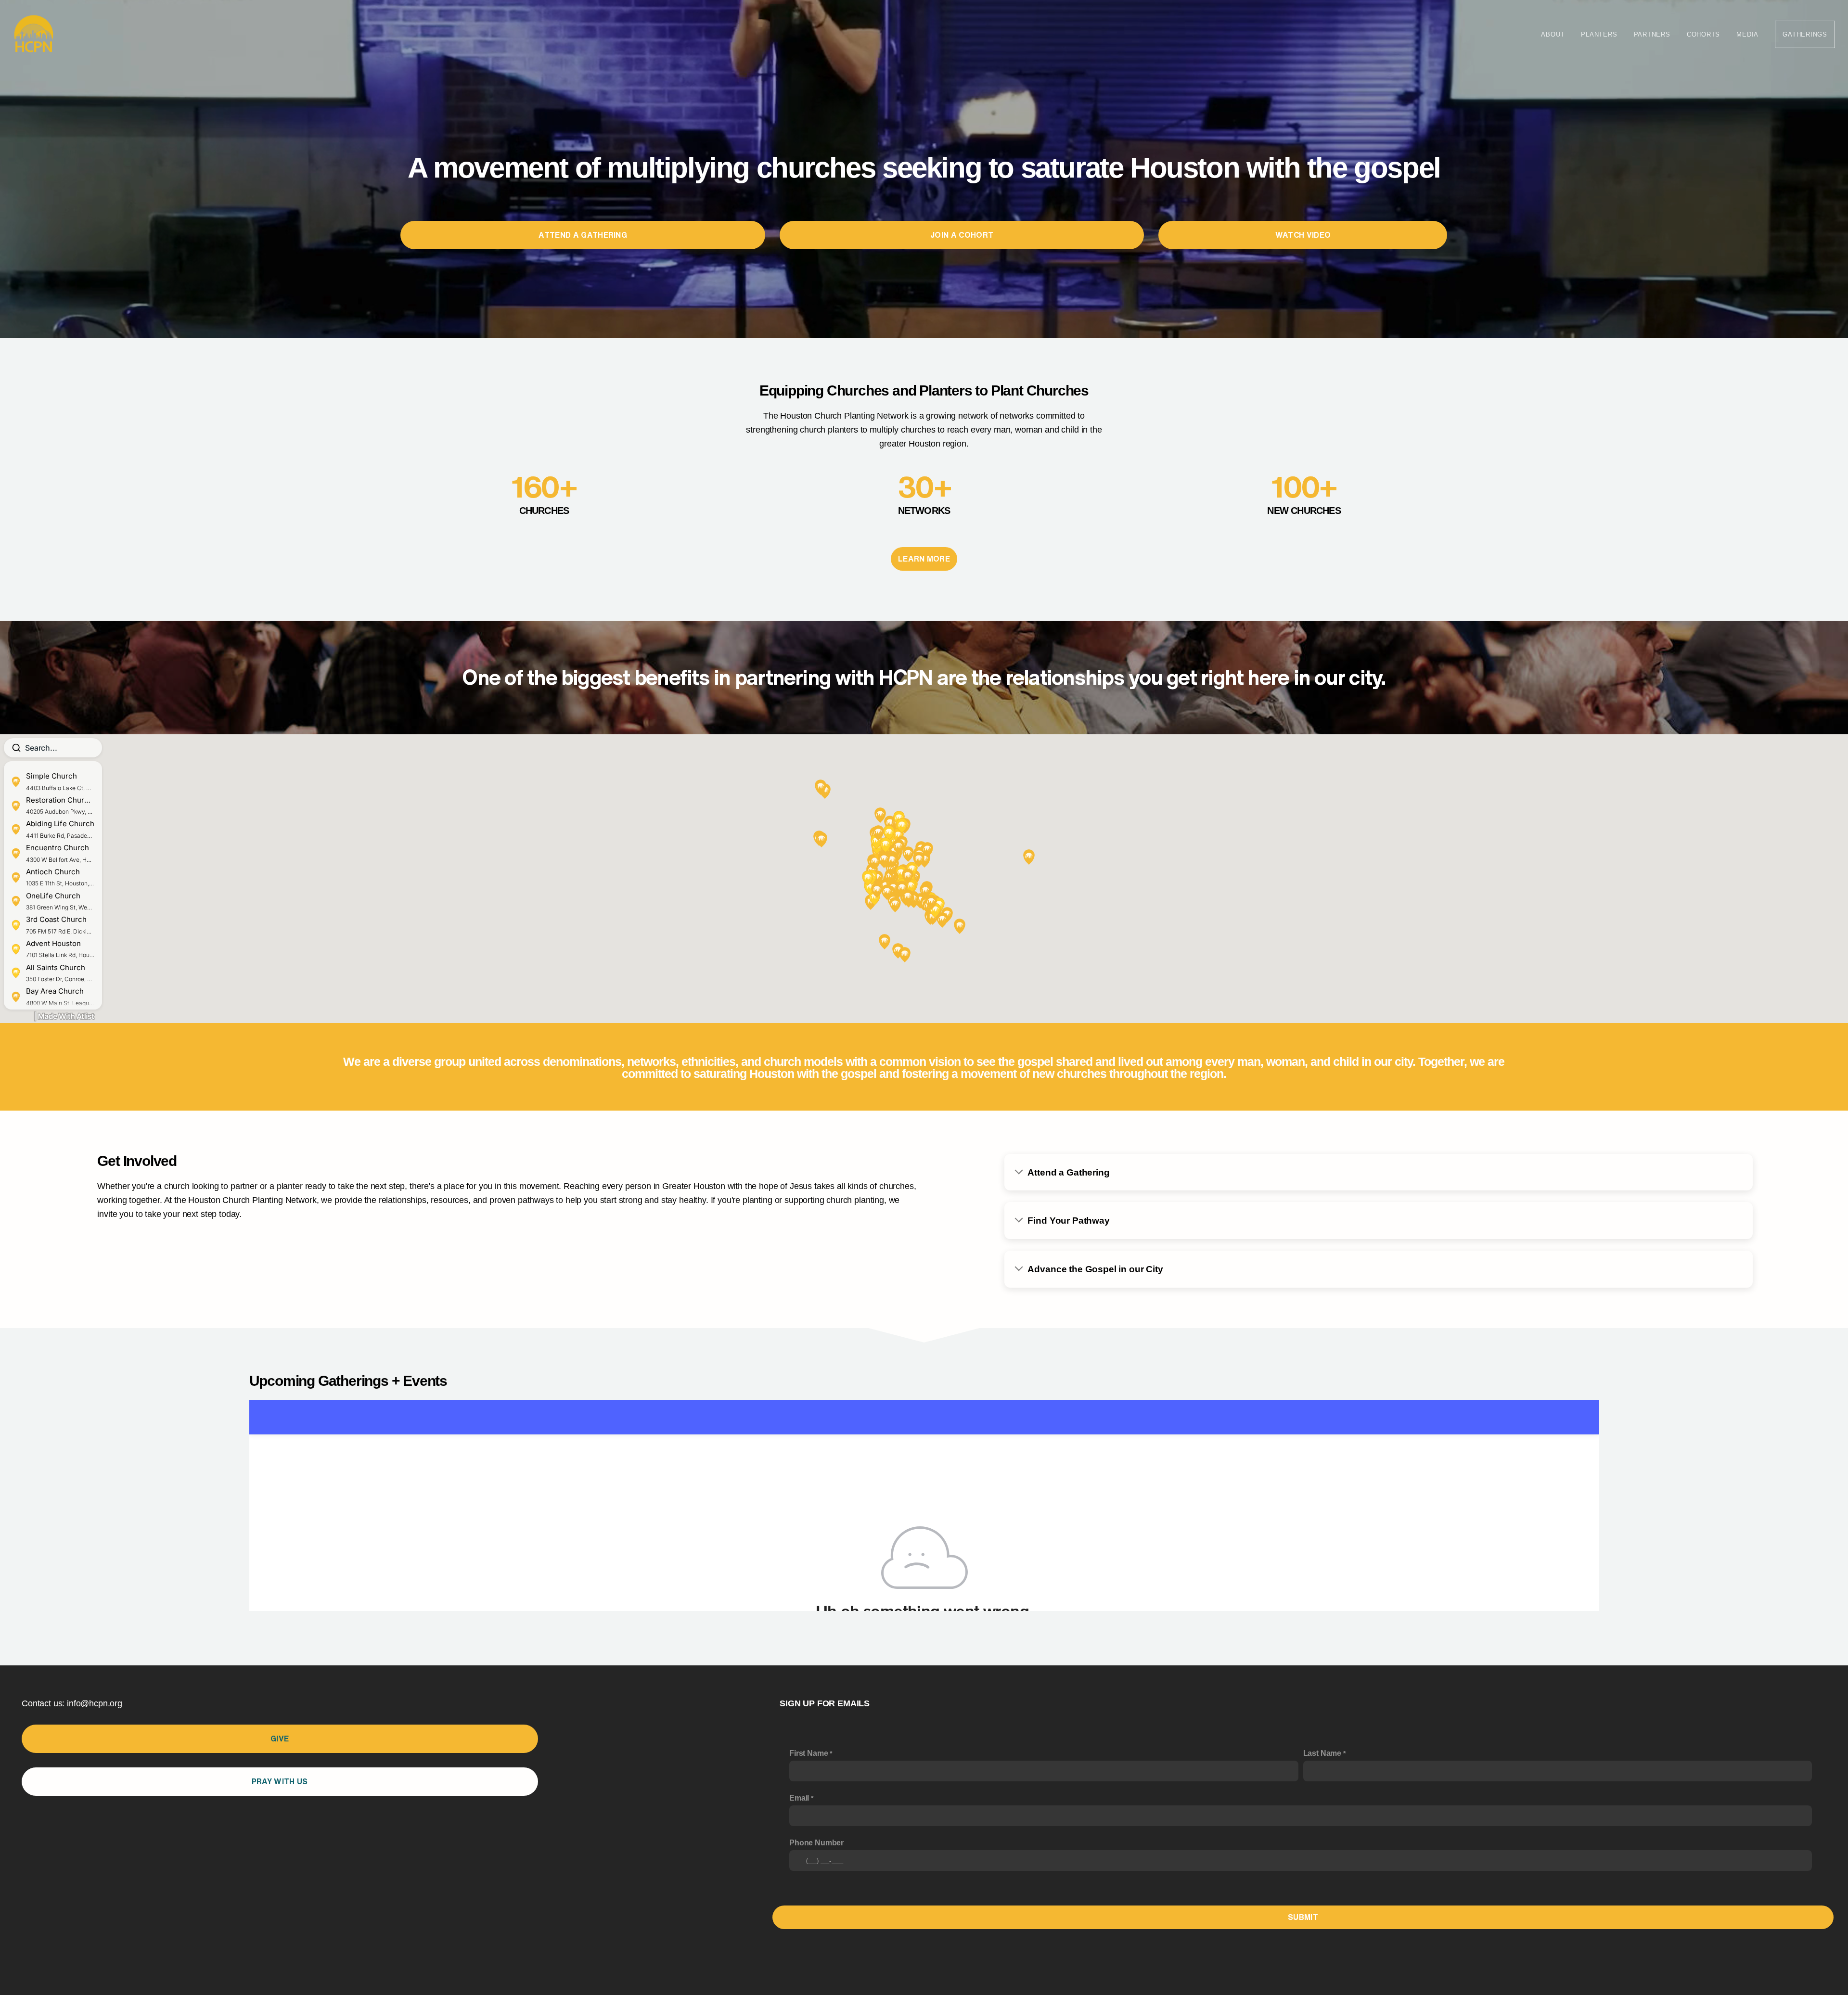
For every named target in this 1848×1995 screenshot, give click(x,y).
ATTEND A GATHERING (583, 235)
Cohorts (1703, 34)
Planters (1599, 34)
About (1553, 34)
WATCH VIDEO (1303, 235)
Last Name (1322, 1753)
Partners (1652, 34)
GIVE (280, 1739)
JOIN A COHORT (962, 235)
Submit (1303, 1917)
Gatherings (1805, 34)
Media (1747, 34)
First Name (808, 1753)
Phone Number (816, 1843)
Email (799, 1798)
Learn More (924, 559)
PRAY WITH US (280, 1781)
